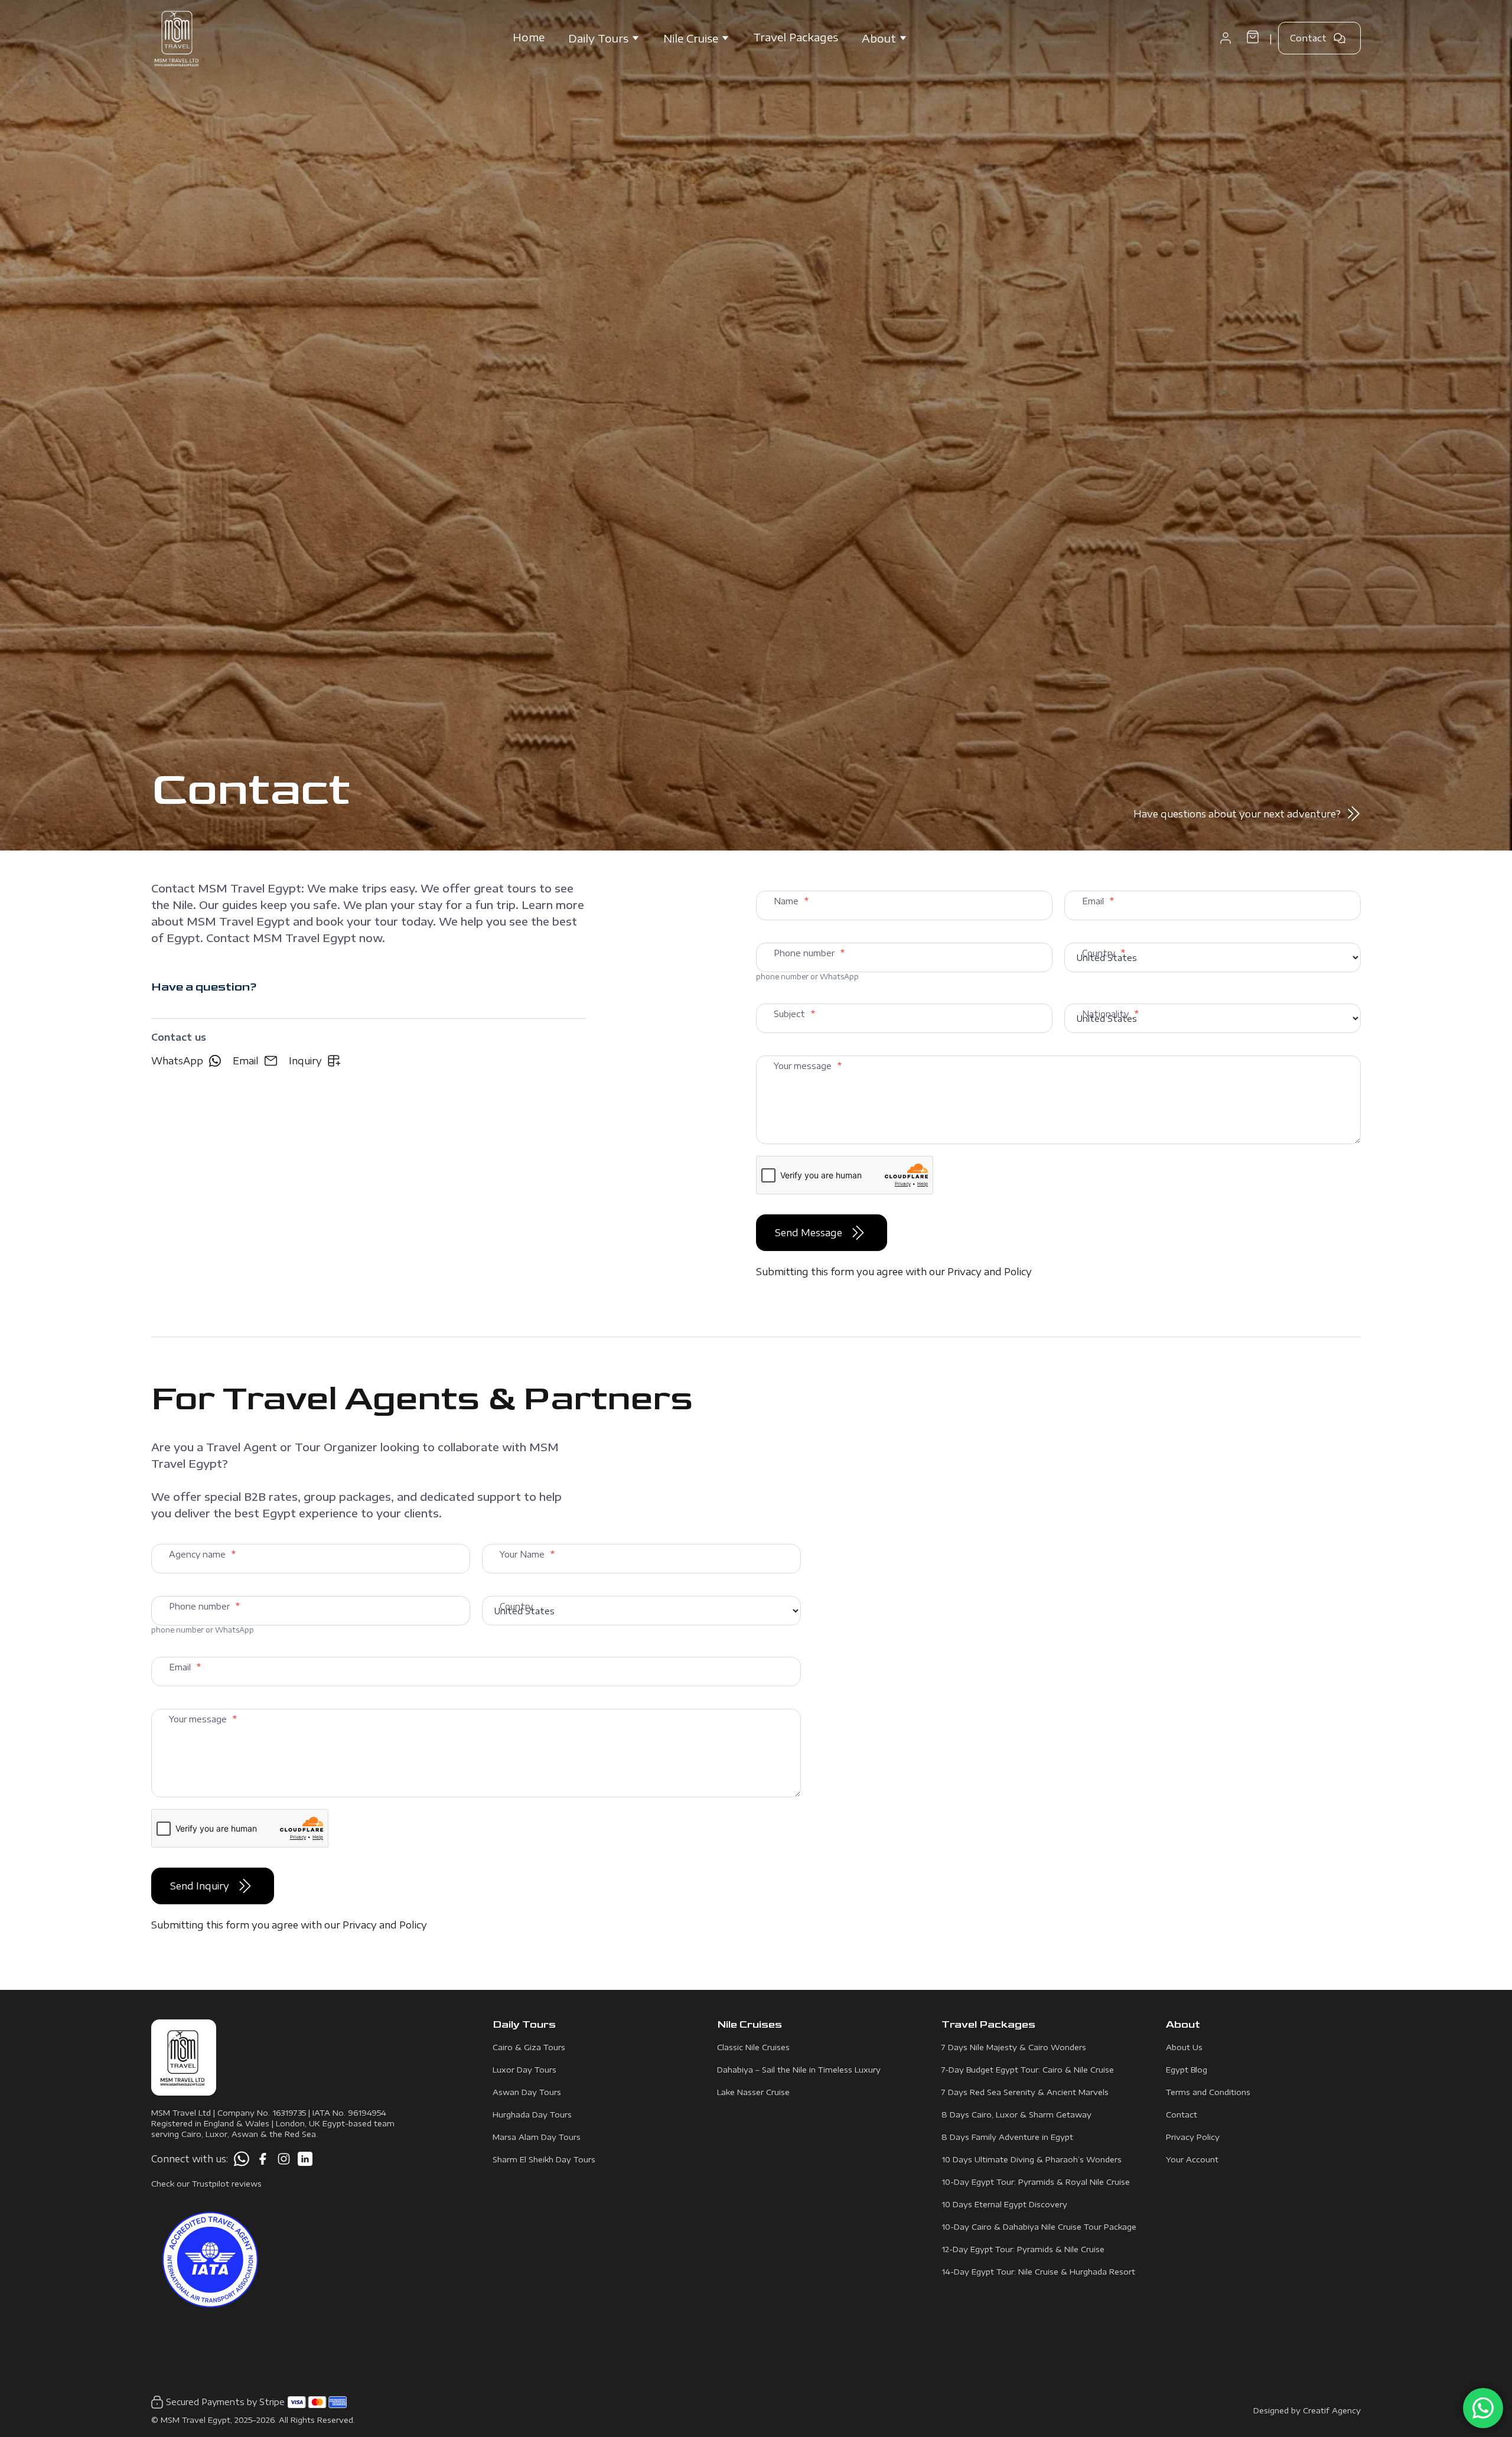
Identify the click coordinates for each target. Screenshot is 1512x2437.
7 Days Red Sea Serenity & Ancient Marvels (1025, 2092)
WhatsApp (177, 1061)
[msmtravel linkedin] (305, 2159)
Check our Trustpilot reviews (206, 2184)
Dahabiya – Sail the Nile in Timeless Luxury (799, 2070)
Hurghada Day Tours (532, 2115)
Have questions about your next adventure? (1237, 814)
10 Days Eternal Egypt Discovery (1004, 2204)
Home (529, 37)
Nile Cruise (691, 38)
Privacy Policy (1193, 2137)
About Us (1184, 2047)
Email (246, 1061)
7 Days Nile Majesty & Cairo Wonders (1014, 2047)
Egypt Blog (1187, 2070)
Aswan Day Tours (527, 2092)
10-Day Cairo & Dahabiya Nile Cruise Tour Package (1039, 2227)
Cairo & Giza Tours (529, 2047)
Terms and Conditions (1208, 2092)
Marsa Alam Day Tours (537, 2137)
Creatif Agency (1332, 2410)
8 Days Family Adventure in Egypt (1007, 2137)
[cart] (1253, 38)
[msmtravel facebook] (263, 2159)
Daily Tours (598, 38)
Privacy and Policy (990, 1272)
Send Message (809, 1233)
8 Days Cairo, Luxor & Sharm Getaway (1016, 2115)
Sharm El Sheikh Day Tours (544, 2159)
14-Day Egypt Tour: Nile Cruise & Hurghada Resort (1038, 2272)
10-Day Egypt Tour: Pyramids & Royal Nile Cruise (1036, 2182)
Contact (1308, 38)
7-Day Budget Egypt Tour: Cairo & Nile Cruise (1028, 2070)
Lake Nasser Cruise (753, 2092)
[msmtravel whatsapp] (242, 2159)
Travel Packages (796, 37)
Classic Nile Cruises (753, 2047)
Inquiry (305, 1061)
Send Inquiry (200, 1886)
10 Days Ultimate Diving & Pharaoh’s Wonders (1032, 2159)
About (879, 38)
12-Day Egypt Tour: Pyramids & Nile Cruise (1023, 2249)
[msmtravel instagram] (284, 2159)
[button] (1226, 38)
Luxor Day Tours (524, 2070)
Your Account (1192, 2159)
